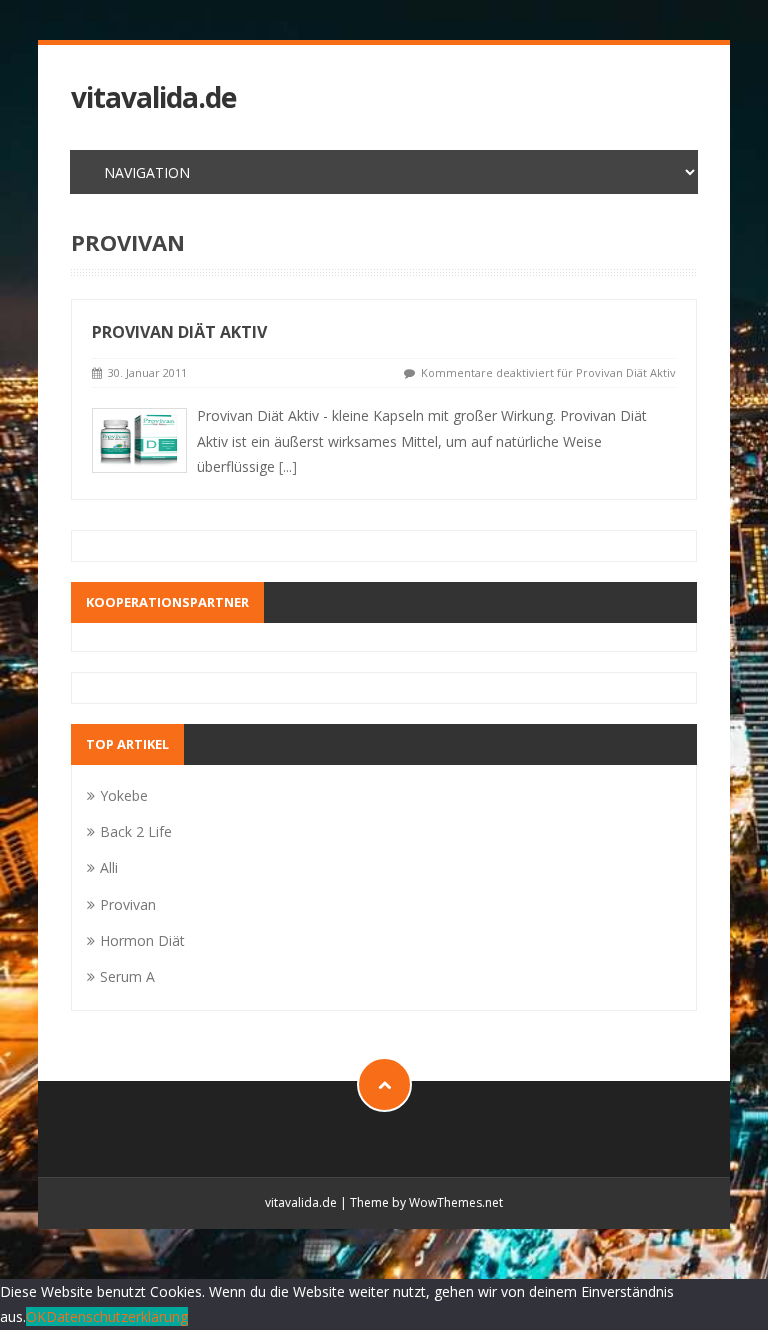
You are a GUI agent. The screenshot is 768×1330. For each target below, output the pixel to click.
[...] (288, 466)
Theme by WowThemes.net (426, 1202)
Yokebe (124, 795)
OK (36, 1316)
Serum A (127, 976)
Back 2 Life (136, 831)
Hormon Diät (142, 940)
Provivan (128, 904)
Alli (109, 867)
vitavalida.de (153, 97)
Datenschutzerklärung (117, 1316)
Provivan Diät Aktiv (179, 332)
